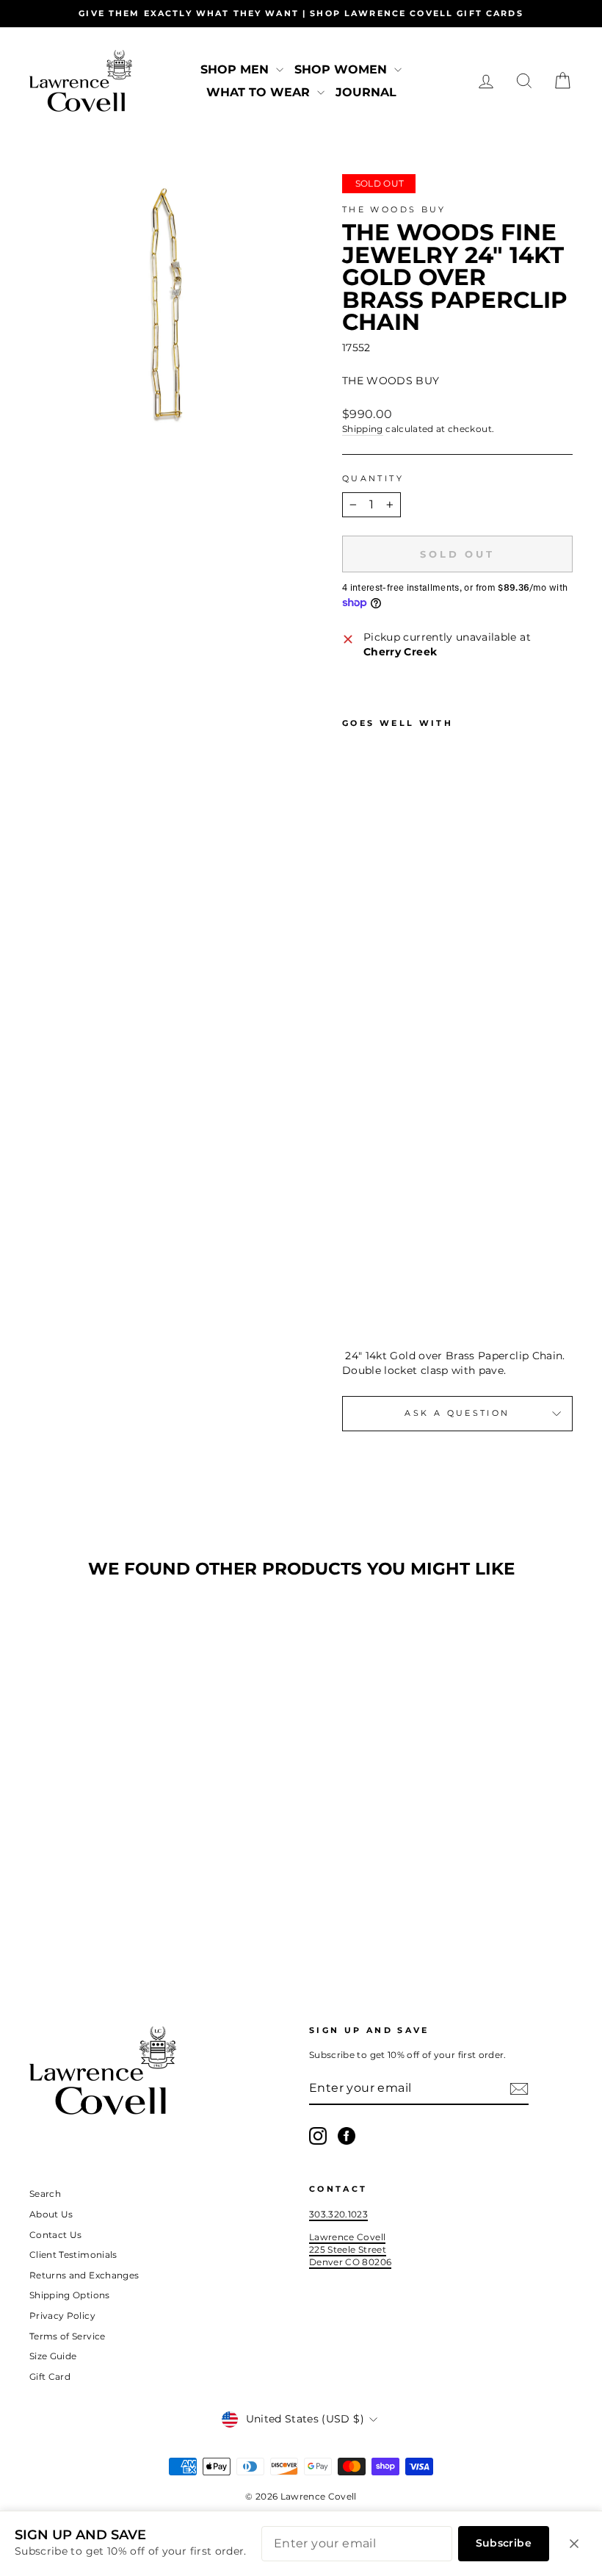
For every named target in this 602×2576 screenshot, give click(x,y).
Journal (366, 92)
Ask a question (457, 1413)
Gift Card (50, 2377)
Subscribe (504, 2543)
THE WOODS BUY (394, 209)
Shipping (363, 429)
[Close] (574, 2544)
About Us (51, 2214)
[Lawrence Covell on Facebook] (347, 2136)
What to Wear (260, 92)
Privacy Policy (62, 2316)
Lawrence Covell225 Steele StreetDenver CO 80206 (350, 2249)
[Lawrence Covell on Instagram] (318, 2136)
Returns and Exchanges (84, 2275)
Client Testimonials (73, 2255)
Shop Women (342, 69)
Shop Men (236, 69)
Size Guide (53, 2356)
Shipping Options (70, 2295)
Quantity (373, 478)
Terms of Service (68, 2336)
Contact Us (56, 2235)
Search (45, 2194)
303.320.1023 (338, 2214)
